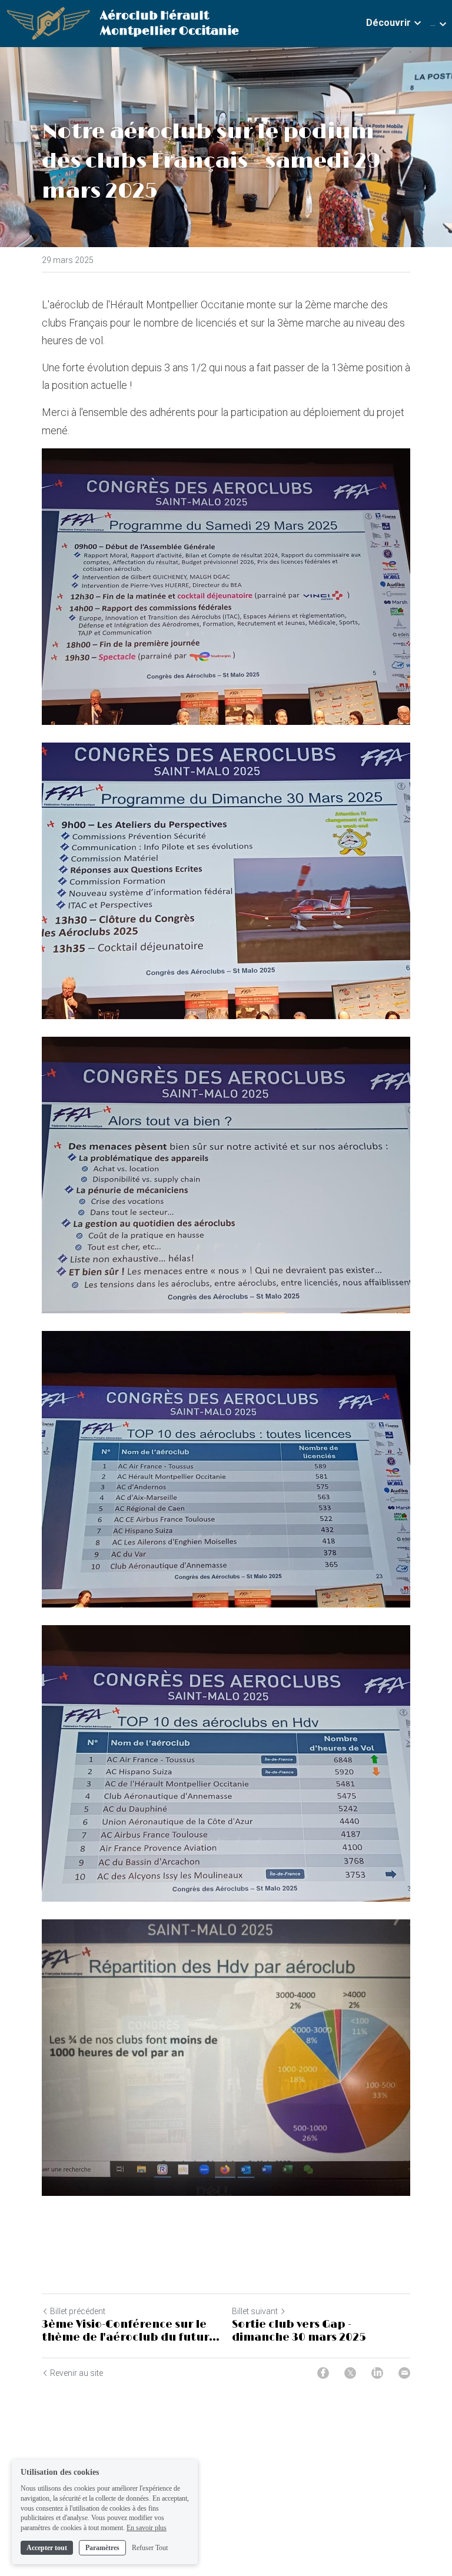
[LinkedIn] (377, 2373)
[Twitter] (350, 2373)
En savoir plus (147, 2528)
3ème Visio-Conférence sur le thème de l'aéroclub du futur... (131, 2332)
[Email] (404, 2373)
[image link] (48, 23)
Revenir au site (77, 2373)
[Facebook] (323, 2373)
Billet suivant (255, 2311)
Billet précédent (78, 2311)
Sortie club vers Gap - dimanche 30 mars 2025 (299, 2332)
